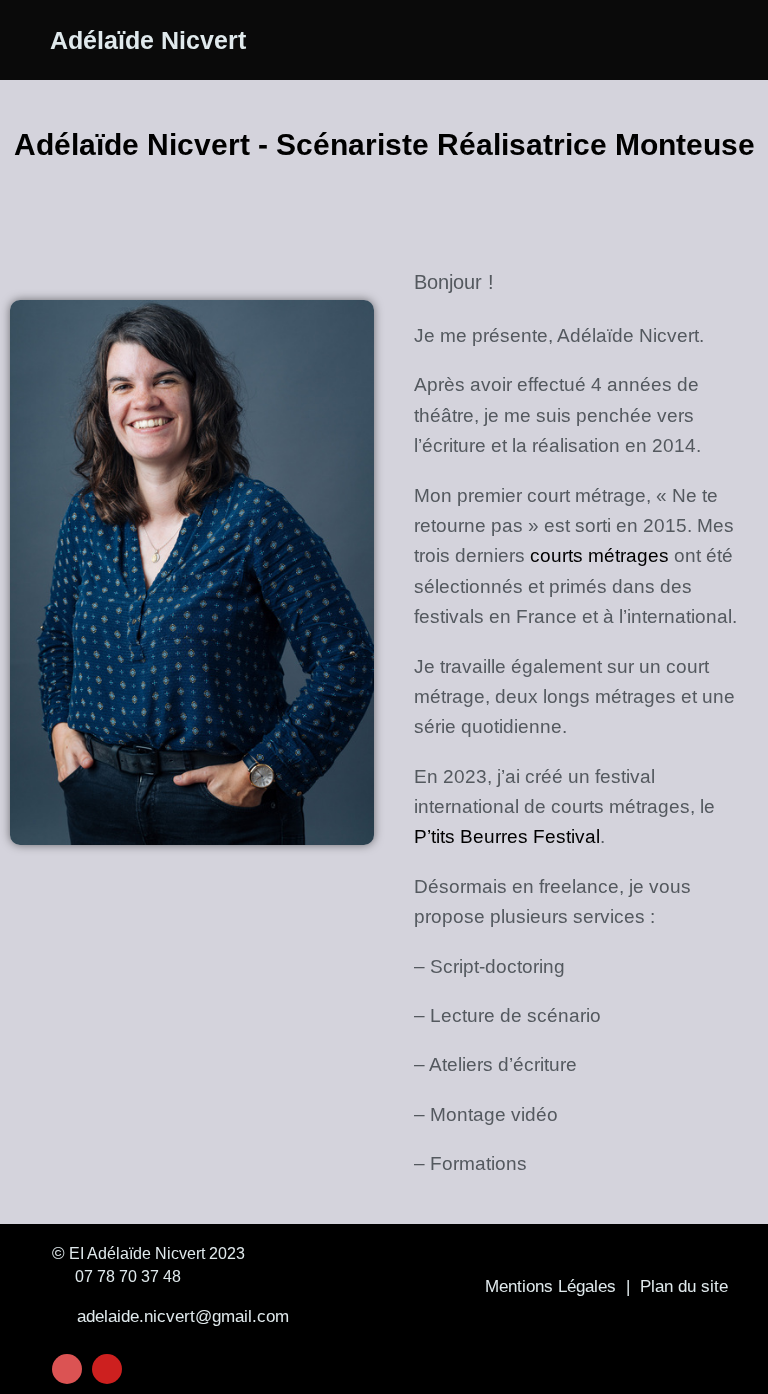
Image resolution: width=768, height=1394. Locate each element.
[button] (656, 39)
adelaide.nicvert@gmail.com (178, 1316)
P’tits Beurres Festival (507, 836)
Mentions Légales (550, 1286)
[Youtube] (107, 1369)
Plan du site (684, 1286)
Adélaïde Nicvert (148, 40)
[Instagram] (67, 1369)
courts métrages (599, 555)
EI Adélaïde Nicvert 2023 (155, 1253)
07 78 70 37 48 (124, 1276)
